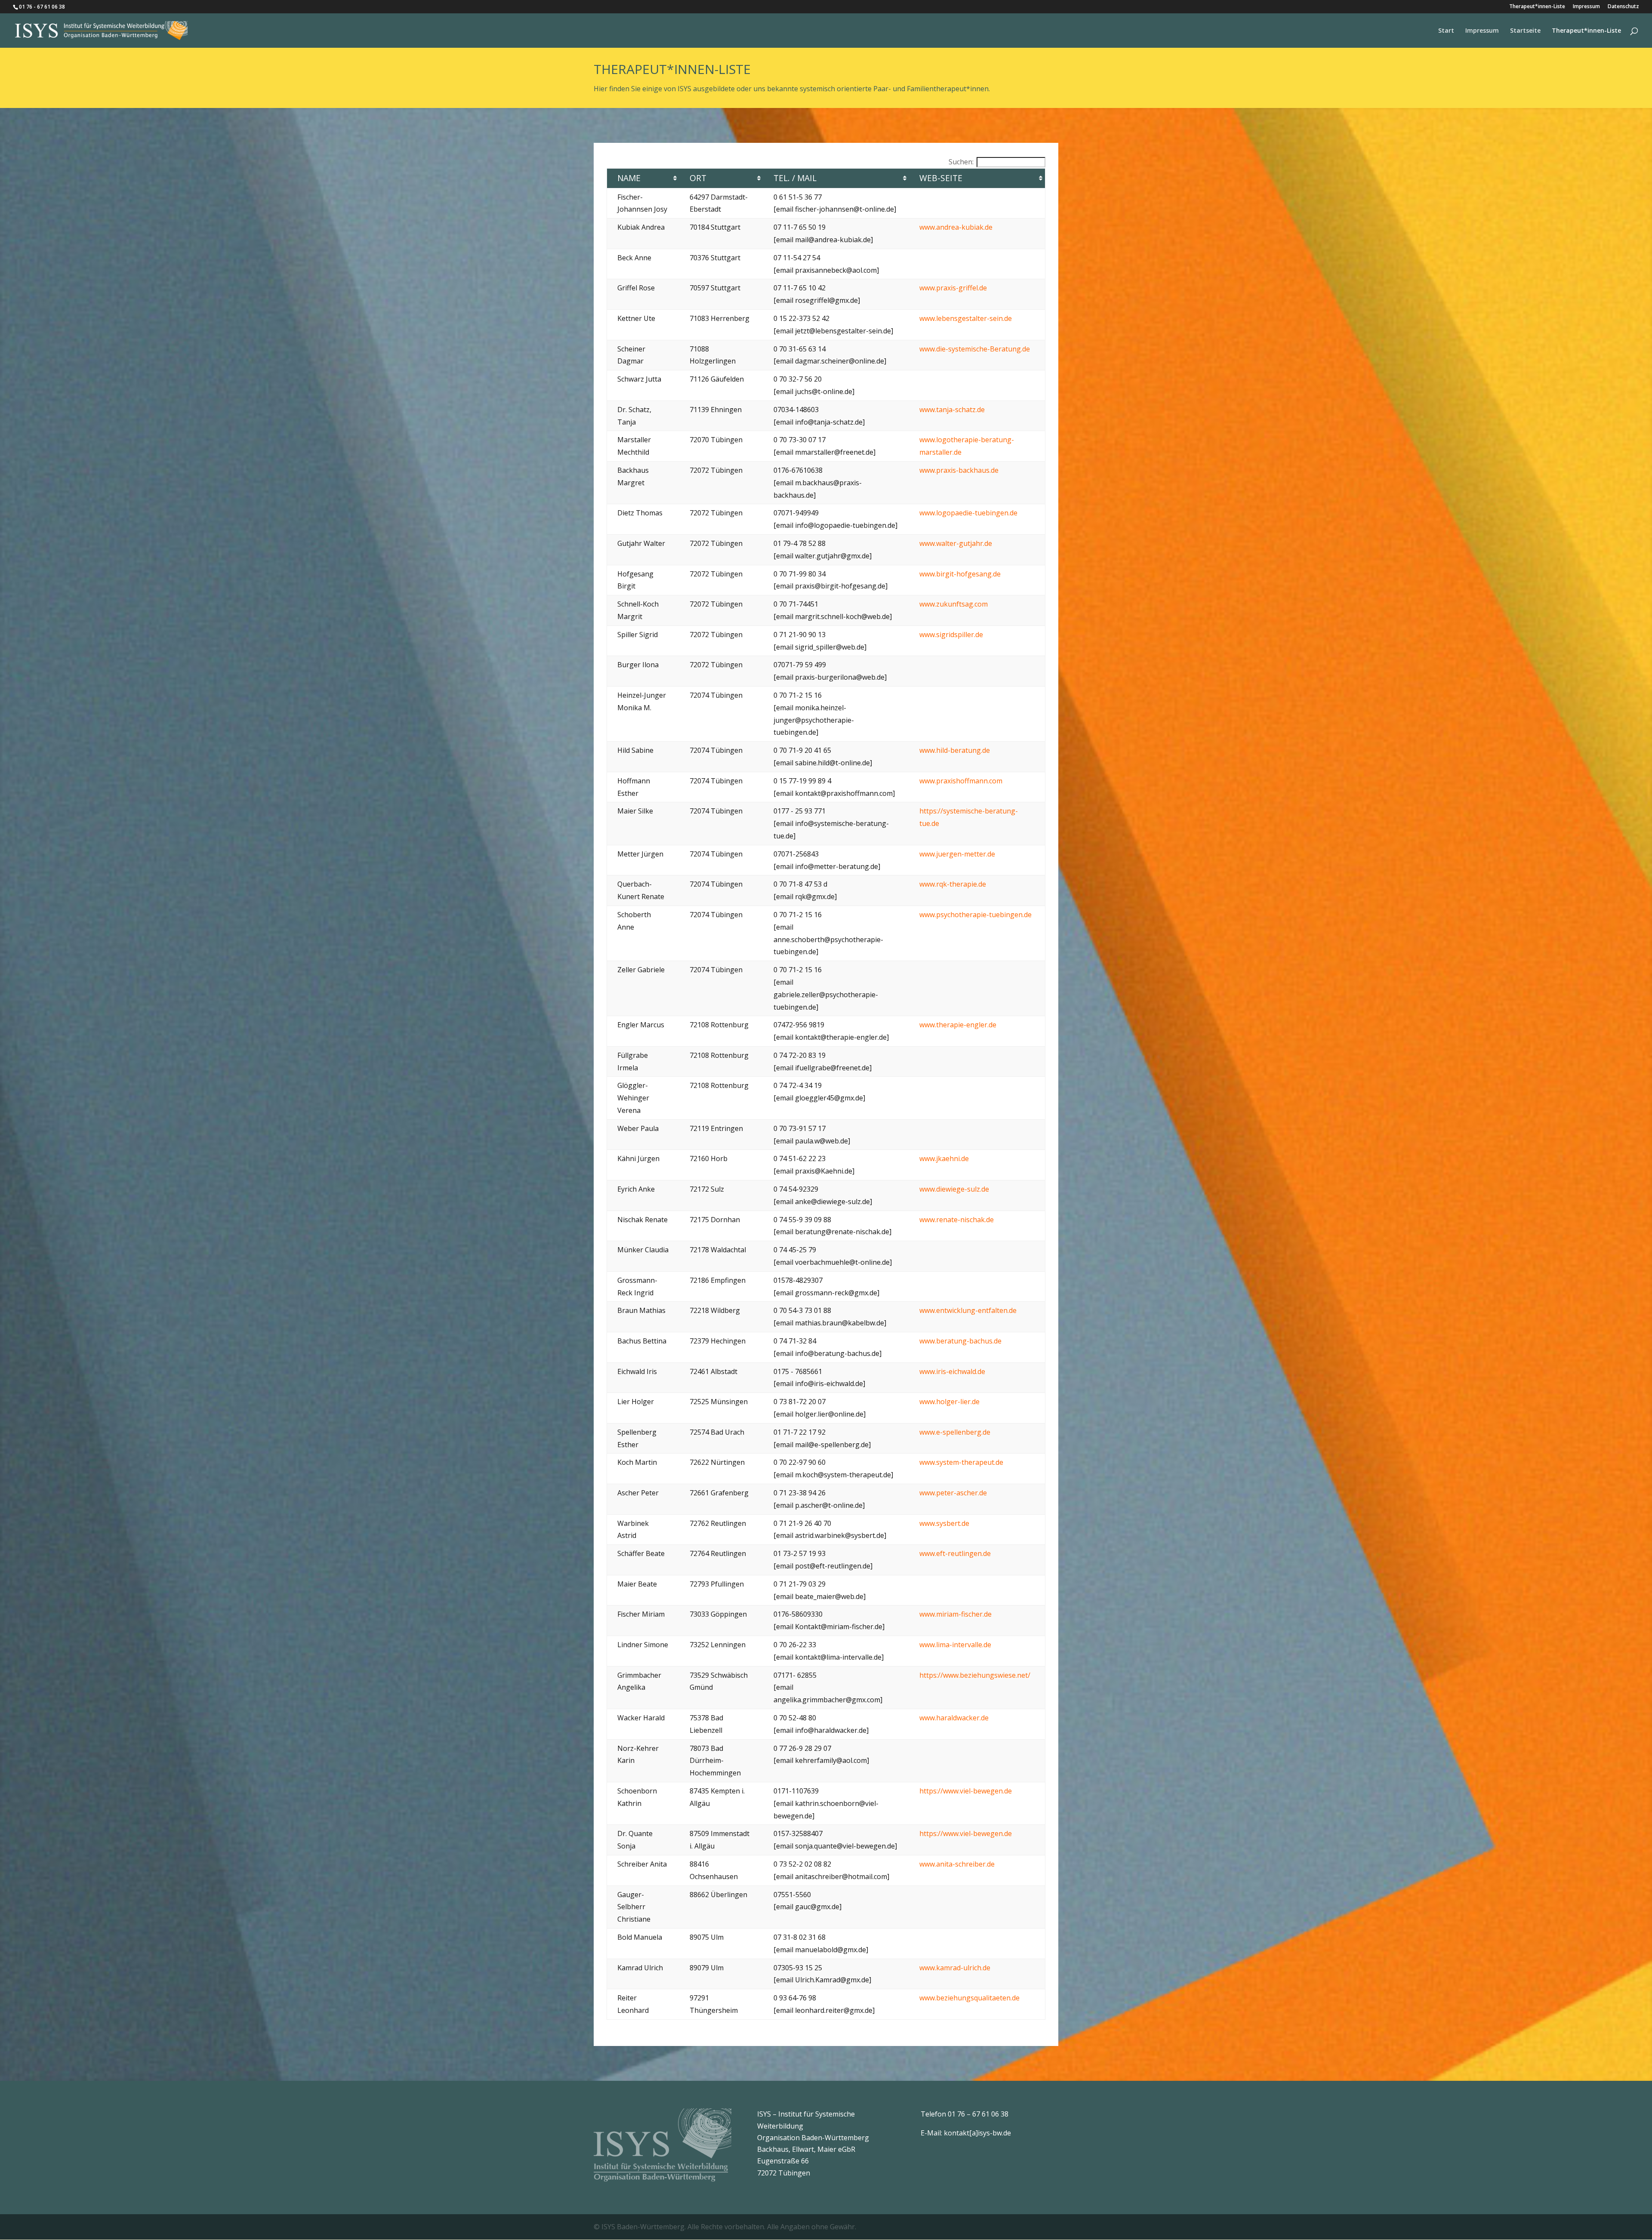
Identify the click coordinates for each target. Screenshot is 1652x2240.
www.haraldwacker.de (954, 1718)
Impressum (1586, 7)
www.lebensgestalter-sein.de (966, 318)
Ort (698, 178)
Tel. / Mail (795, 178)
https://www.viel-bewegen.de (966, 1791)
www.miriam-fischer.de (955, 1614)
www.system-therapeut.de (961, 1462)
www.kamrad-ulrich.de (955, 1968)
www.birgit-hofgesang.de (960, 574)
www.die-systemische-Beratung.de (975, 349)
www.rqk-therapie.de (953, 884)
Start (1446, 31)
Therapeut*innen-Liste (1537, 7)
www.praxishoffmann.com (961, 781)
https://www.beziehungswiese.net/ (975, 1675)
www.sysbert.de (944, 1523)
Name (629, 178)
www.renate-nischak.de (957, 1220)
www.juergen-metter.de (957, 854)
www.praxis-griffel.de (953, 288)
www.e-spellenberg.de (955, 1432)
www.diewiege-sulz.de (954, 1189)
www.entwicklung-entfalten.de (968, 1310)
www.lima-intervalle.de (955, 1645)
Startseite (1525, 31)
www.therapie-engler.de (958, 1025)
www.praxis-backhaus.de (959, 470)
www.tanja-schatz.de (952, 410)
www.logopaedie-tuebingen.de (968, 513)
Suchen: (961, 162)
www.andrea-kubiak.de (956, 227)
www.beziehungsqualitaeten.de (969, 1998)
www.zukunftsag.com (954, 604)
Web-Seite (941, 178)
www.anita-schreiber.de (957, 1864)
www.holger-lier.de (949, 1402)
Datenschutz (1623, 7)
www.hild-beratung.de (955, 750)
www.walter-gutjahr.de (956, 543)
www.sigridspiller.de (951, 635)
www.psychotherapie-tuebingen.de (975, 915)
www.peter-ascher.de (953, 1493)
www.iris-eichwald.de (952, 1371)
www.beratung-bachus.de (960, 1341)
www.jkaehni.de (944, 1159)
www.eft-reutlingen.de (955, 1553)
